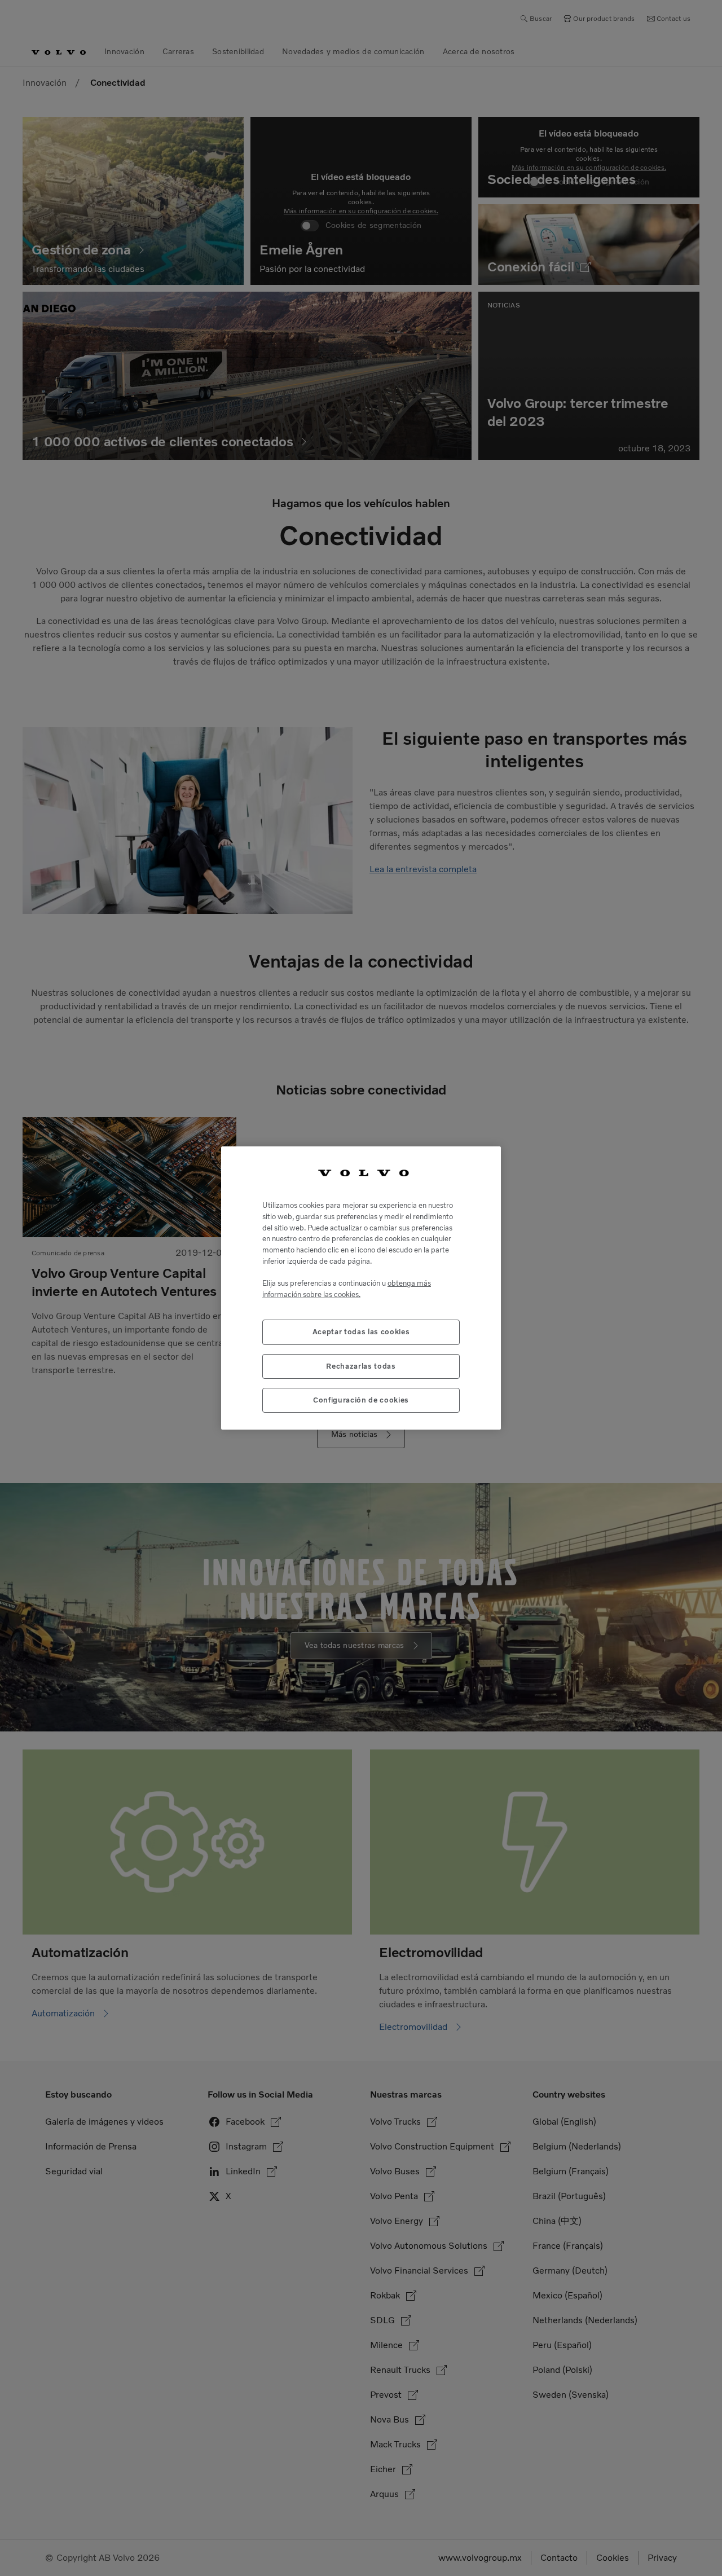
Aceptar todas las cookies (361, 1332)
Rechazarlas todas (361, 1366)
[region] (361, 1288)
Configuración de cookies (361, 1400)
